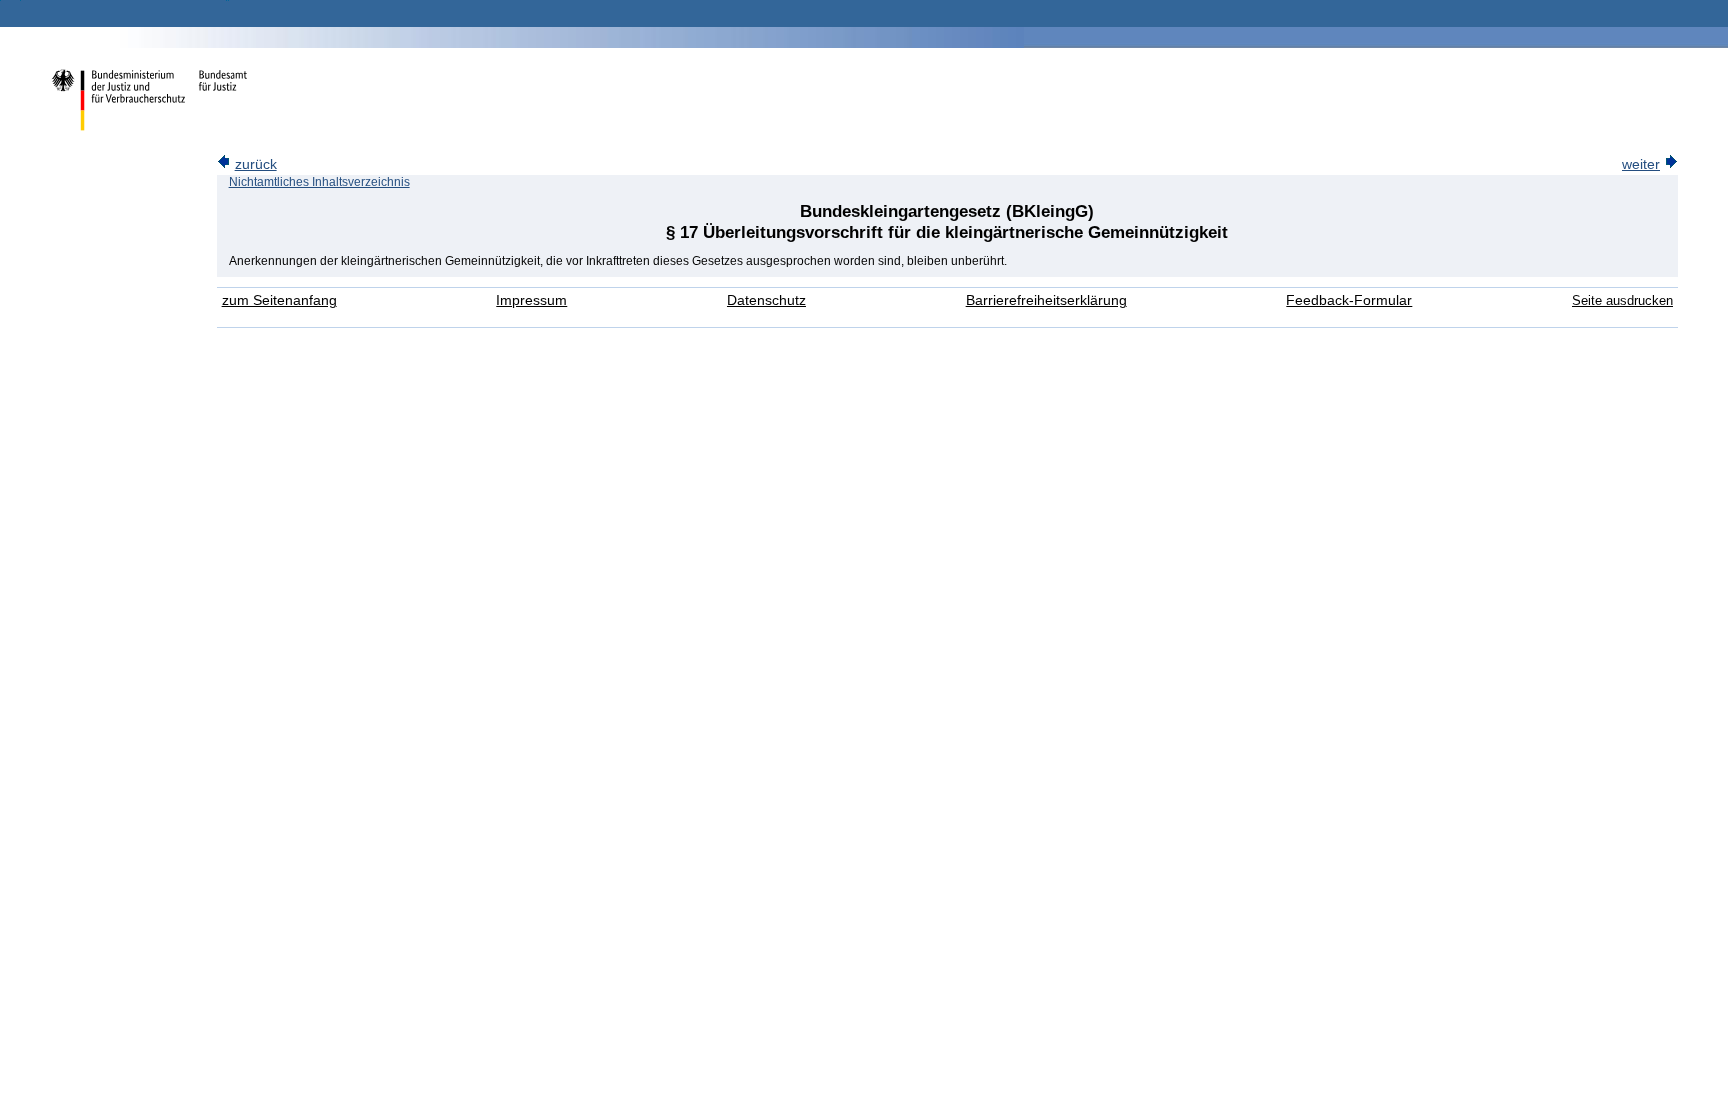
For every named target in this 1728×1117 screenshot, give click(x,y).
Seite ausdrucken (1622, 300)
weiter (1641, 164)
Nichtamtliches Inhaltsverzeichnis (319, 182)
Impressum (531, 300)
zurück (256, 164)
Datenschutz (766, 300)
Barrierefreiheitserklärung (1046, 300)
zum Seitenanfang (279, 300)
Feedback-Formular (1349, 300)
